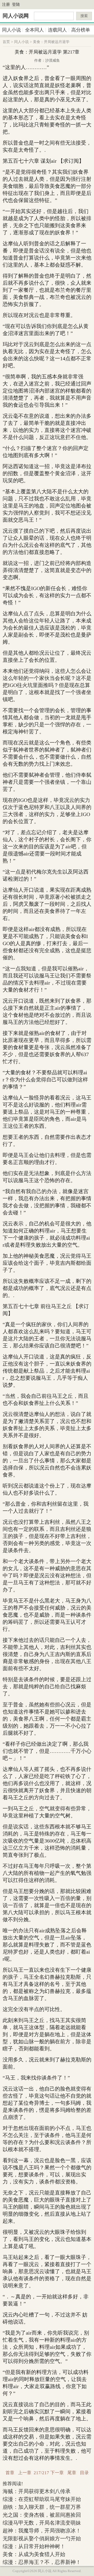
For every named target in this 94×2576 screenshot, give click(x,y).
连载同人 (57, 30)
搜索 (84, 16)
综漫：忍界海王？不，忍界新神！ (42, 2562)
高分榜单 (81, 30)
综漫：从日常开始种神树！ (34, 2546)
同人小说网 (16, 16)
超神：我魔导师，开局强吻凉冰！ (42, 2531)
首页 (6, 42)
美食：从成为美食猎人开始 (34, 2554)
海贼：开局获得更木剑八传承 (37, 2491)
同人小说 (11, 30)
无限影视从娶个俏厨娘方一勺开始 (42, 2538)
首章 (10, 2473)
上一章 (25, 2473)
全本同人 (34, 30)
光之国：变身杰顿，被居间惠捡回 (42, 2515)
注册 (6, 4)
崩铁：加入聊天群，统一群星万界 (42, 2507)
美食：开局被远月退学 (51, 42)
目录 (84, 2473)
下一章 (57, 2473)
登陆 (16, 4)
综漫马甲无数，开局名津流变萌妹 (42, 2523)
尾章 (72, 2473)
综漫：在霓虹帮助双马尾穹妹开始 (42, 2499)
